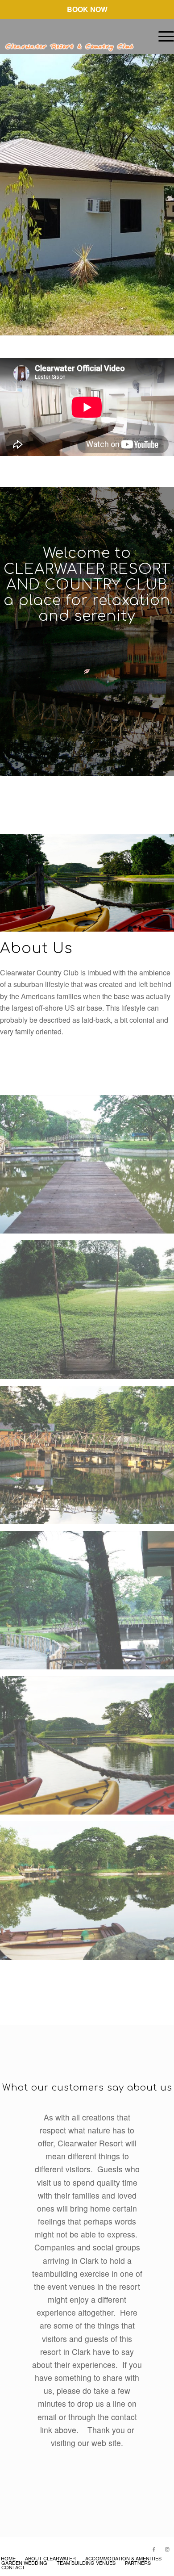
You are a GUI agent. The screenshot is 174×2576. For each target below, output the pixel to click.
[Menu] (162, 36)
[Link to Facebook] (154, 2549)
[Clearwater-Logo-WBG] (70, 36)
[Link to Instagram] (167, 2549)
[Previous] (8, 186)
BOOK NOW (87, 9)
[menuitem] (162, 36)
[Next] (166, 186)
